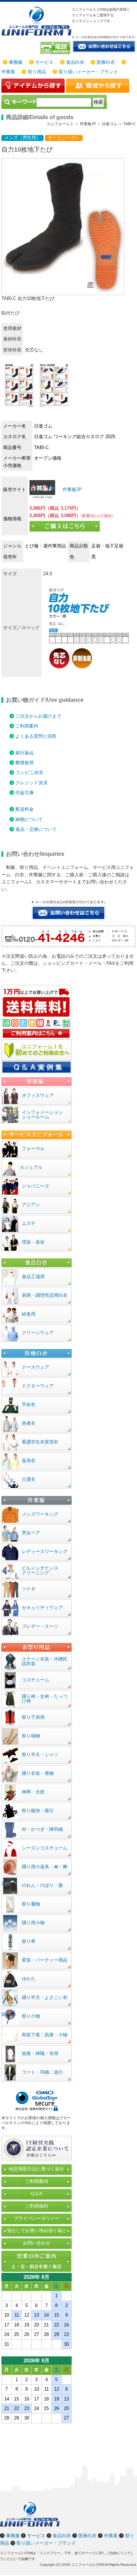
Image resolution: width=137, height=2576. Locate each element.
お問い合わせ (37, 2243)
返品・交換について (36, 829)
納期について (29, 819)
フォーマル (33, 1149)
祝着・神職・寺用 (40, 2053)
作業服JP (71, 489)
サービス (44, 62)
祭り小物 (31, 2016)
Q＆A (37, 2194)
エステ (29, 1223)
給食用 (29, 1314)
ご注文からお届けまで (38, 716)
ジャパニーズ (35, 1186)
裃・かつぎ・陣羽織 (42, 1829)
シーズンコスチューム (45, 1848)
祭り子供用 (33, 1717)
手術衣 (29, 1404)
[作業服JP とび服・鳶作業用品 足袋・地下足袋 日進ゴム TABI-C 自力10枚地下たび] (42, 489)
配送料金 (25, 809)
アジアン (31, 1205)
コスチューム (35, 1680)
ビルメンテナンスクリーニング (40, 1570)
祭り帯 (29, 1941)
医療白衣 (106, 62)
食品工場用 (33, 1277)
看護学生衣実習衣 (40, 1442)
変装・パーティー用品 (45, 1960)
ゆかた (29, 1979)
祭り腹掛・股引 (38, 1811)
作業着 (8, 72)
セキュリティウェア (42, 1608)
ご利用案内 (27, 726)
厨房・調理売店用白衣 (45, 1295)
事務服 (16, 62)
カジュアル (31, 1167)
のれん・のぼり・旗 (42, 1885)
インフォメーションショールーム (42, 1115)
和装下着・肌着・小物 (45, 2035)
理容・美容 (33, 1242)
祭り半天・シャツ (40, 1755)
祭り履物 (31, 1904)
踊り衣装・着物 (38, 1773)
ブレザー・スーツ (40, 1626)
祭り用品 (37, 72)
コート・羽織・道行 (42, 2072)
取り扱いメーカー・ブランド (88, 72)
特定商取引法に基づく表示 (37, 2169)
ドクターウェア (38, 1386)
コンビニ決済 (29, 772)
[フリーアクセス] (56, 48)
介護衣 (29, 1479)
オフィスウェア (38, 1095)
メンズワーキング (40, 1514)
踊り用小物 (33, 1923)
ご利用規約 (37, 2206)
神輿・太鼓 (33, 1792)
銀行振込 (25, 753)
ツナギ (29, 1589)
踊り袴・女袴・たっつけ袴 (45, 1699)
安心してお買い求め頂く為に (37, 2231)
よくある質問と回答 (36, 736)
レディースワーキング (45, 1551)
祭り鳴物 (31, 1736)
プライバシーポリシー (37, 2218)
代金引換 (25, 793)
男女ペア (31, 1533)
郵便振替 (25, 763)
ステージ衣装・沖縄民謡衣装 (45, 1661)
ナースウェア (35, 1367)
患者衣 (29, 1423)
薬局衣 (29, 1461)
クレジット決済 (31, 783)
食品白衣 (75, 62)
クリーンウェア (38, 1333)
